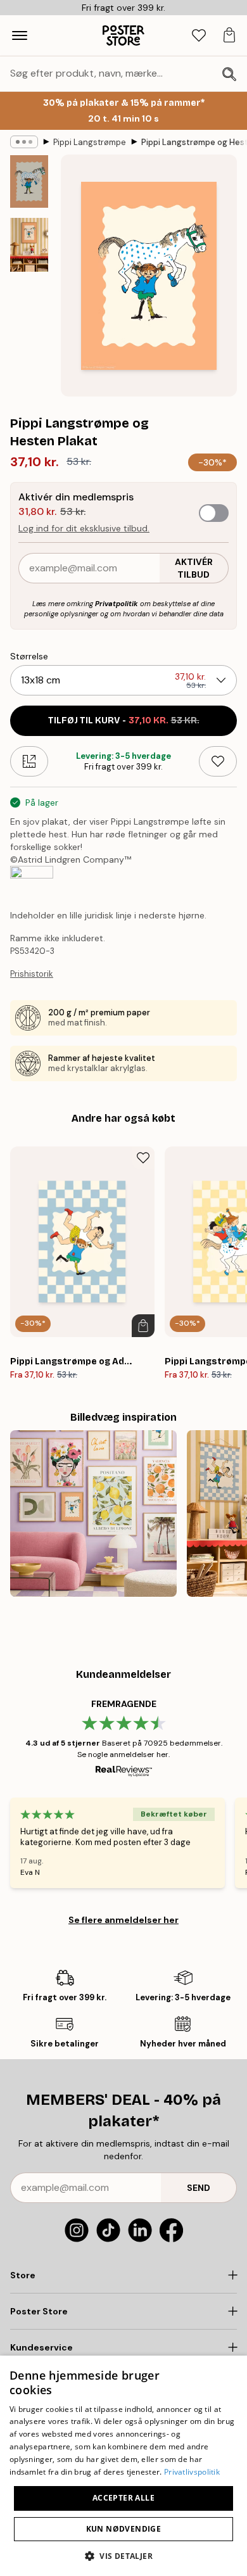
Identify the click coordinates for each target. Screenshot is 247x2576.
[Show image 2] (29, 245)
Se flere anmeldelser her (123, 1920)
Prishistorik (32, 974)
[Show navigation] (20, 35)
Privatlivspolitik (192, 2472)
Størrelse (29, 656)
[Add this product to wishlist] (218, 761)
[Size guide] (29, 761)
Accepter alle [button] (123, 2498)
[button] (123, 2555)
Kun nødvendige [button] (124, 2529)
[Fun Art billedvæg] (93, 1513)
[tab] (199, 36)
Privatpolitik (117, 604)
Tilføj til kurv (124, 720)
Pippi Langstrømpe (90, 142)
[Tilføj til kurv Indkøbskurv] (143, 1326)
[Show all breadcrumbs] (24, 142)
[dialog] (123, 2466)
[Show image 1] (29, 181)
